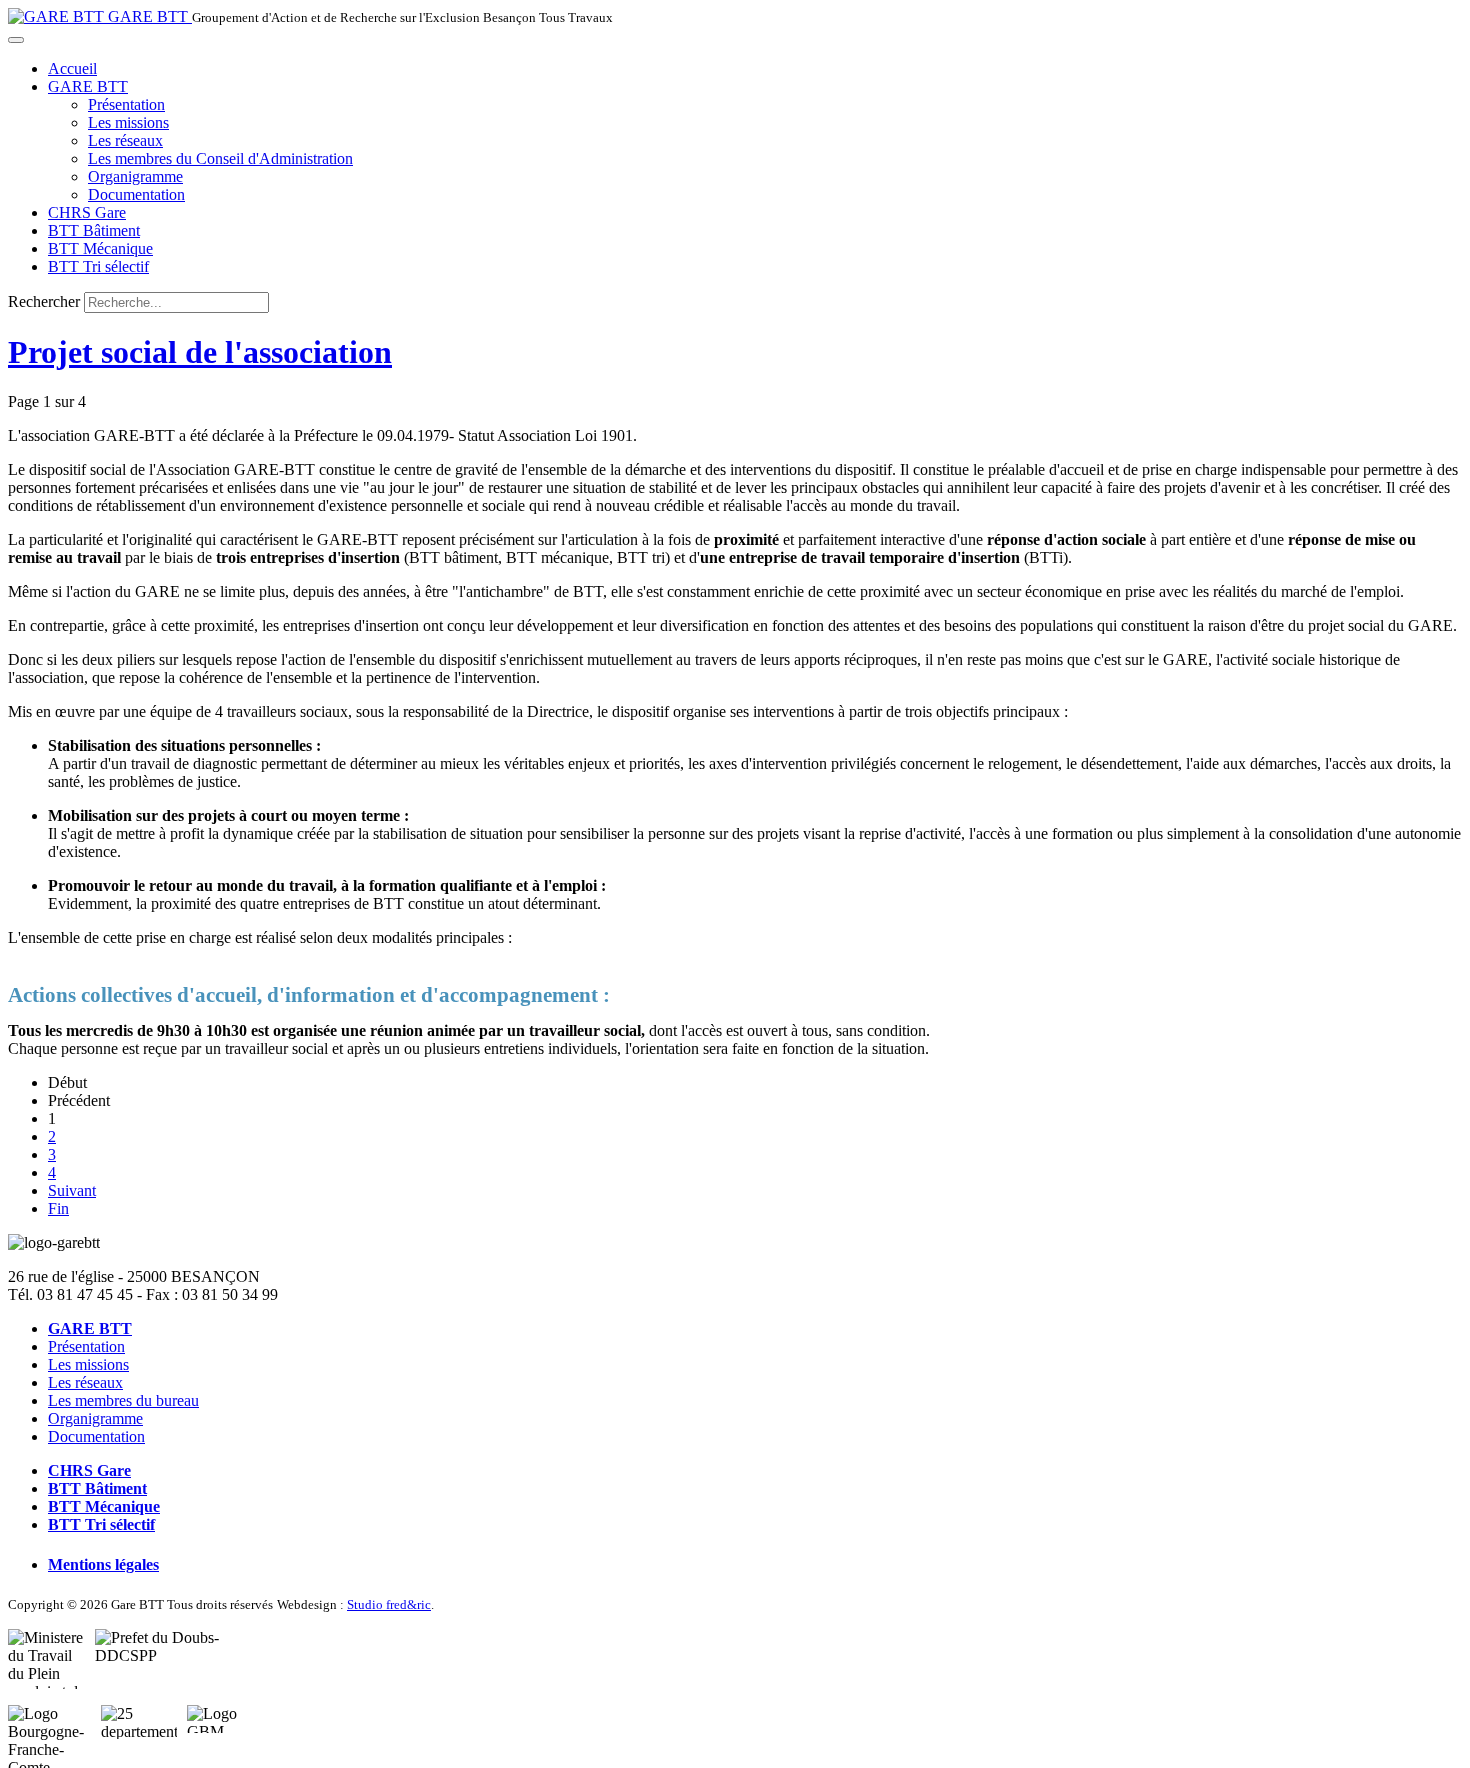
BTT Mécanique (100, 248)
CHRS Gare (87, 212)
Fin (58, 1208)
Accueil (72, 68)
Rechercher (44, 301)
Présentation (126, 104)
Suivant (72, 1190)
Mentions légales (103, 1564)
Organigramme (135, 176)
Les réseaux (125, 140)
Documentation (136, 194)
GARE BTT (88, 86)
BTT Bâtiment (94, 230)
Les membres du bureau (123, 1400)
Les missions (128, 122)
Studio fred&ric (389, 1604)
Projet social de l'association (200, 352)
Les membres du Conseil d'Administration (220, 158)
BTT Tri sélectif (98, 266)
